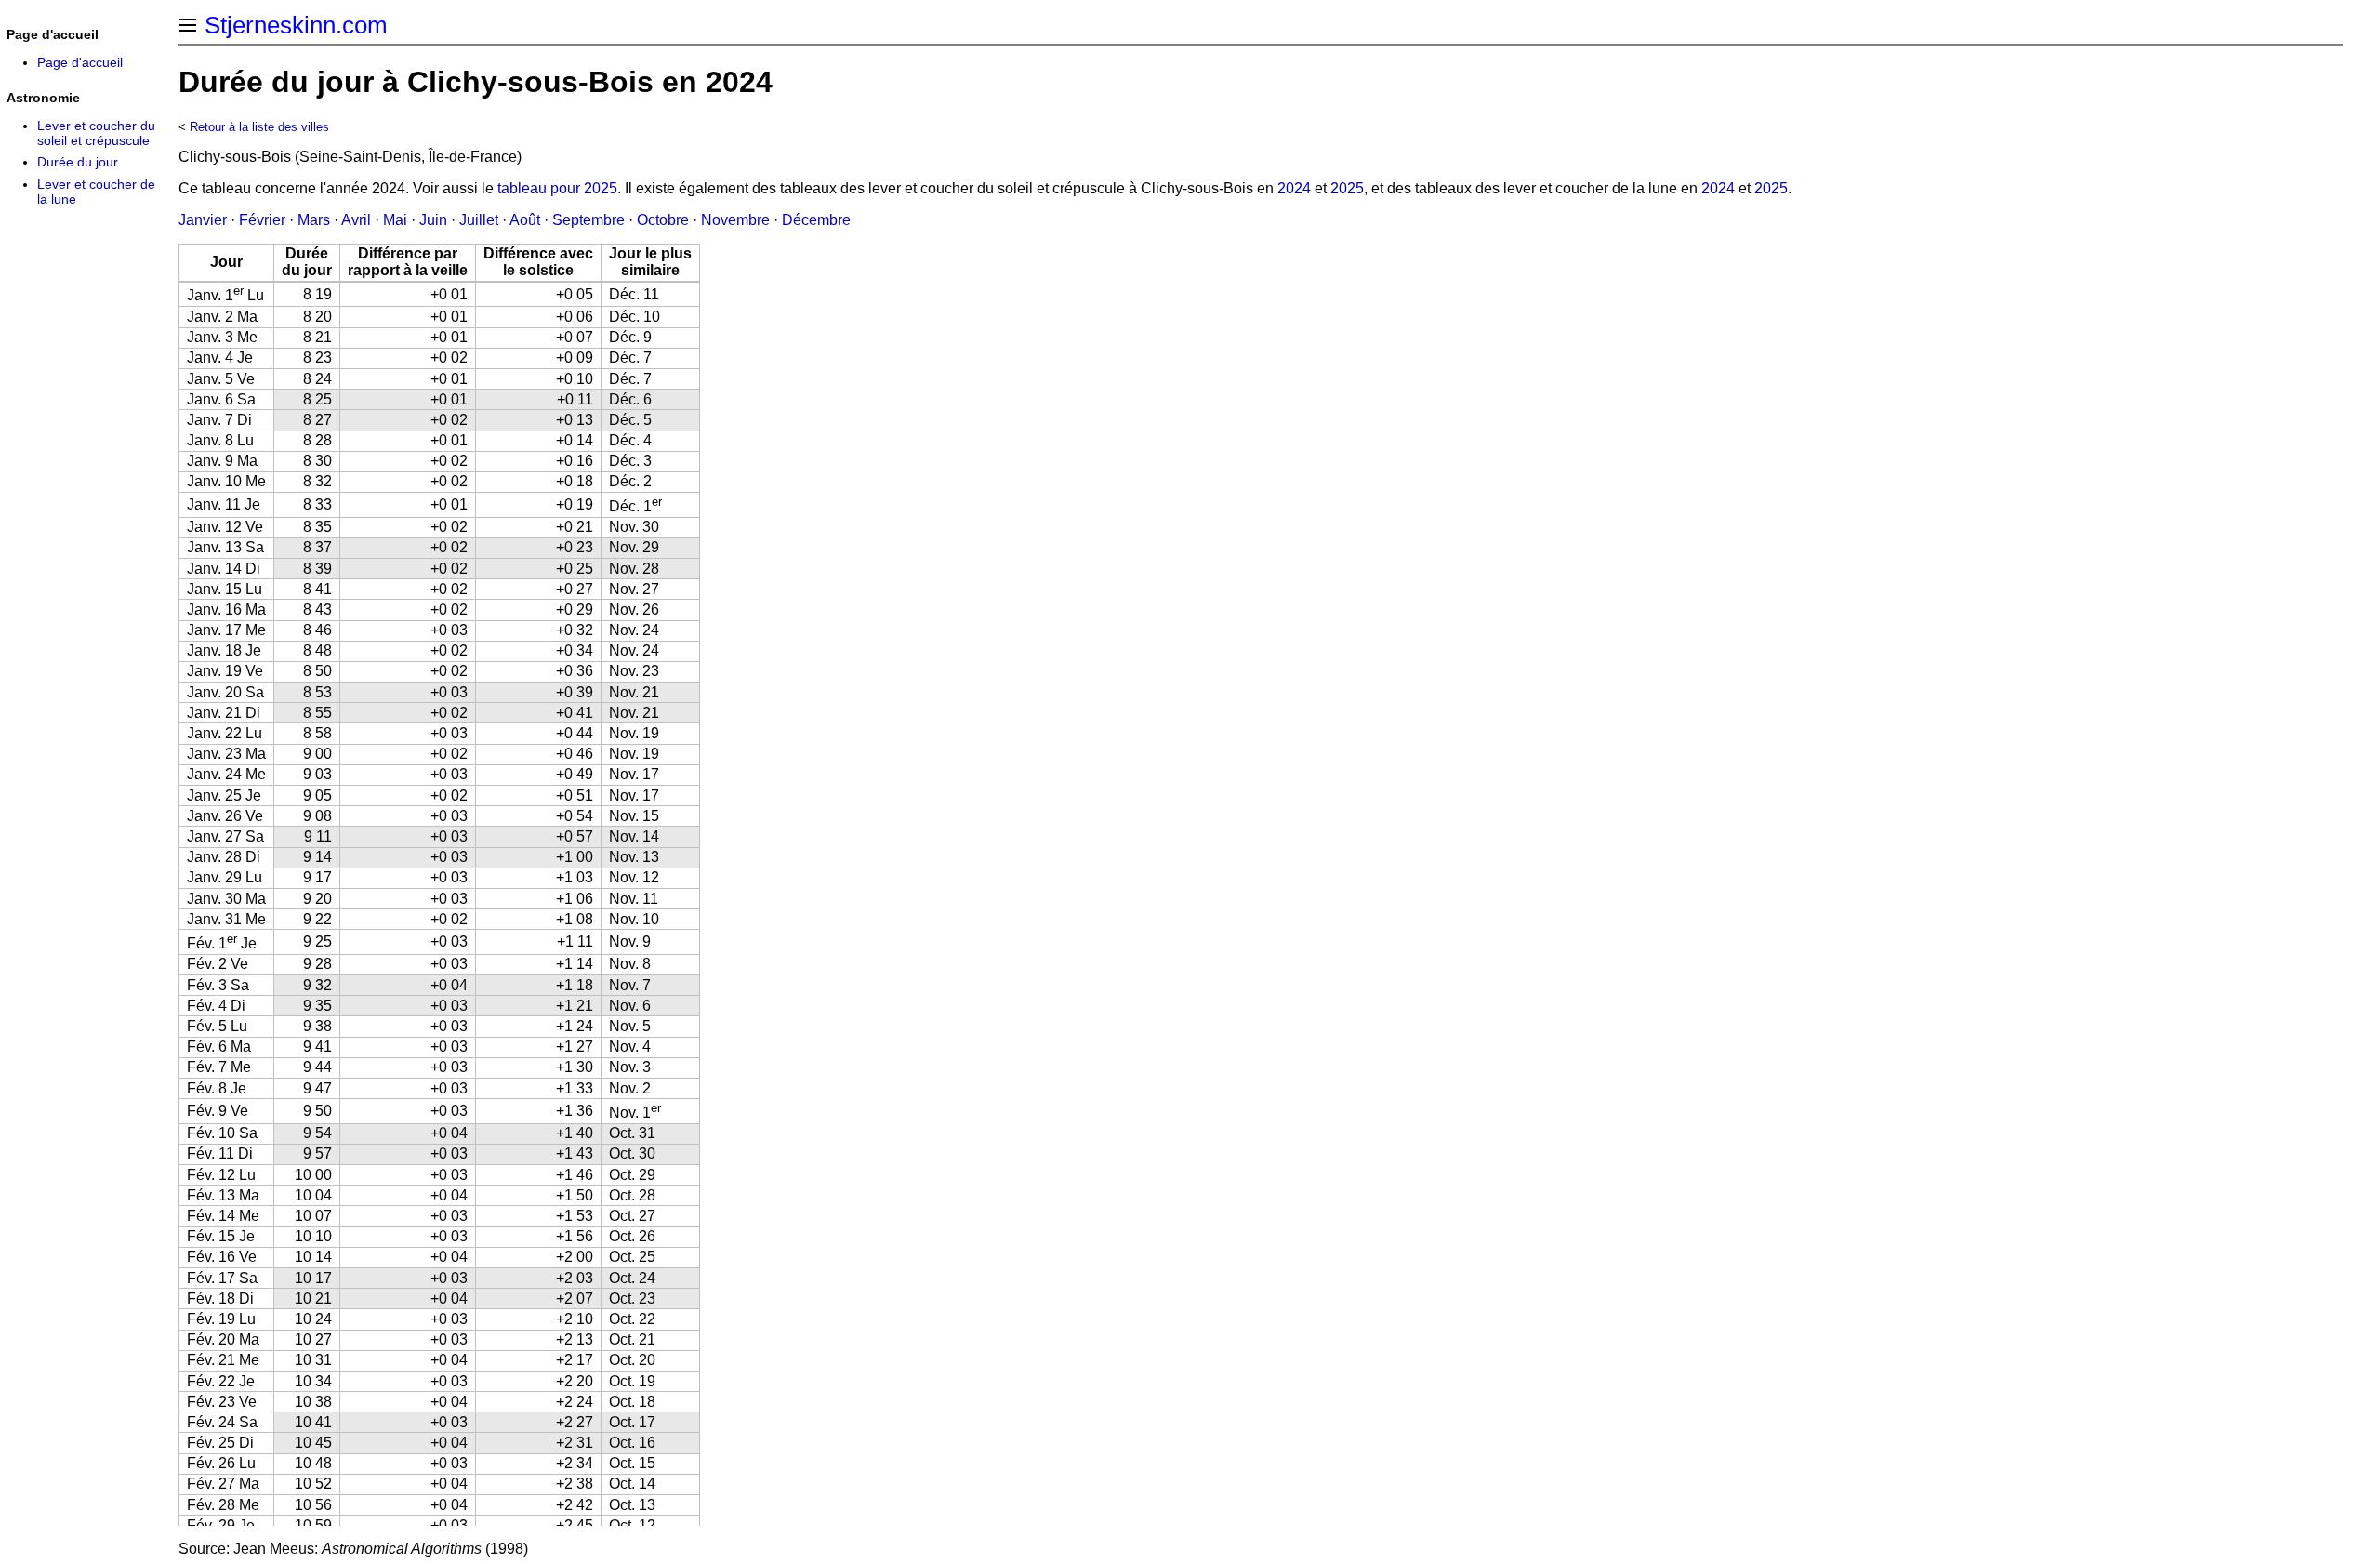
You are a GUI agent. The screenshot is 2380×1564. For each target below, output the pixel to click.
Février (262, 220)
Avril (356, 220)
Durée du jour (78, 162)
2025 (1347, 188)
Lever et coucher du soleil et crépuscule (96, 133)
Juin (433, 220)
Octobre (663, 220)
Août (525, 220)
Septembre (588, 220)
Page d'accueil (80, 62)
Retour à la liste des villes (259, 127)
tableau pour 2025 (557, 188)
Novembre (735, 220)
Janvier (203, 220)
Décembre (816, 220)
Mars (314, 220)
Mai (395, 220)
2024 (1294, 188)
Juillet (479, 220)
